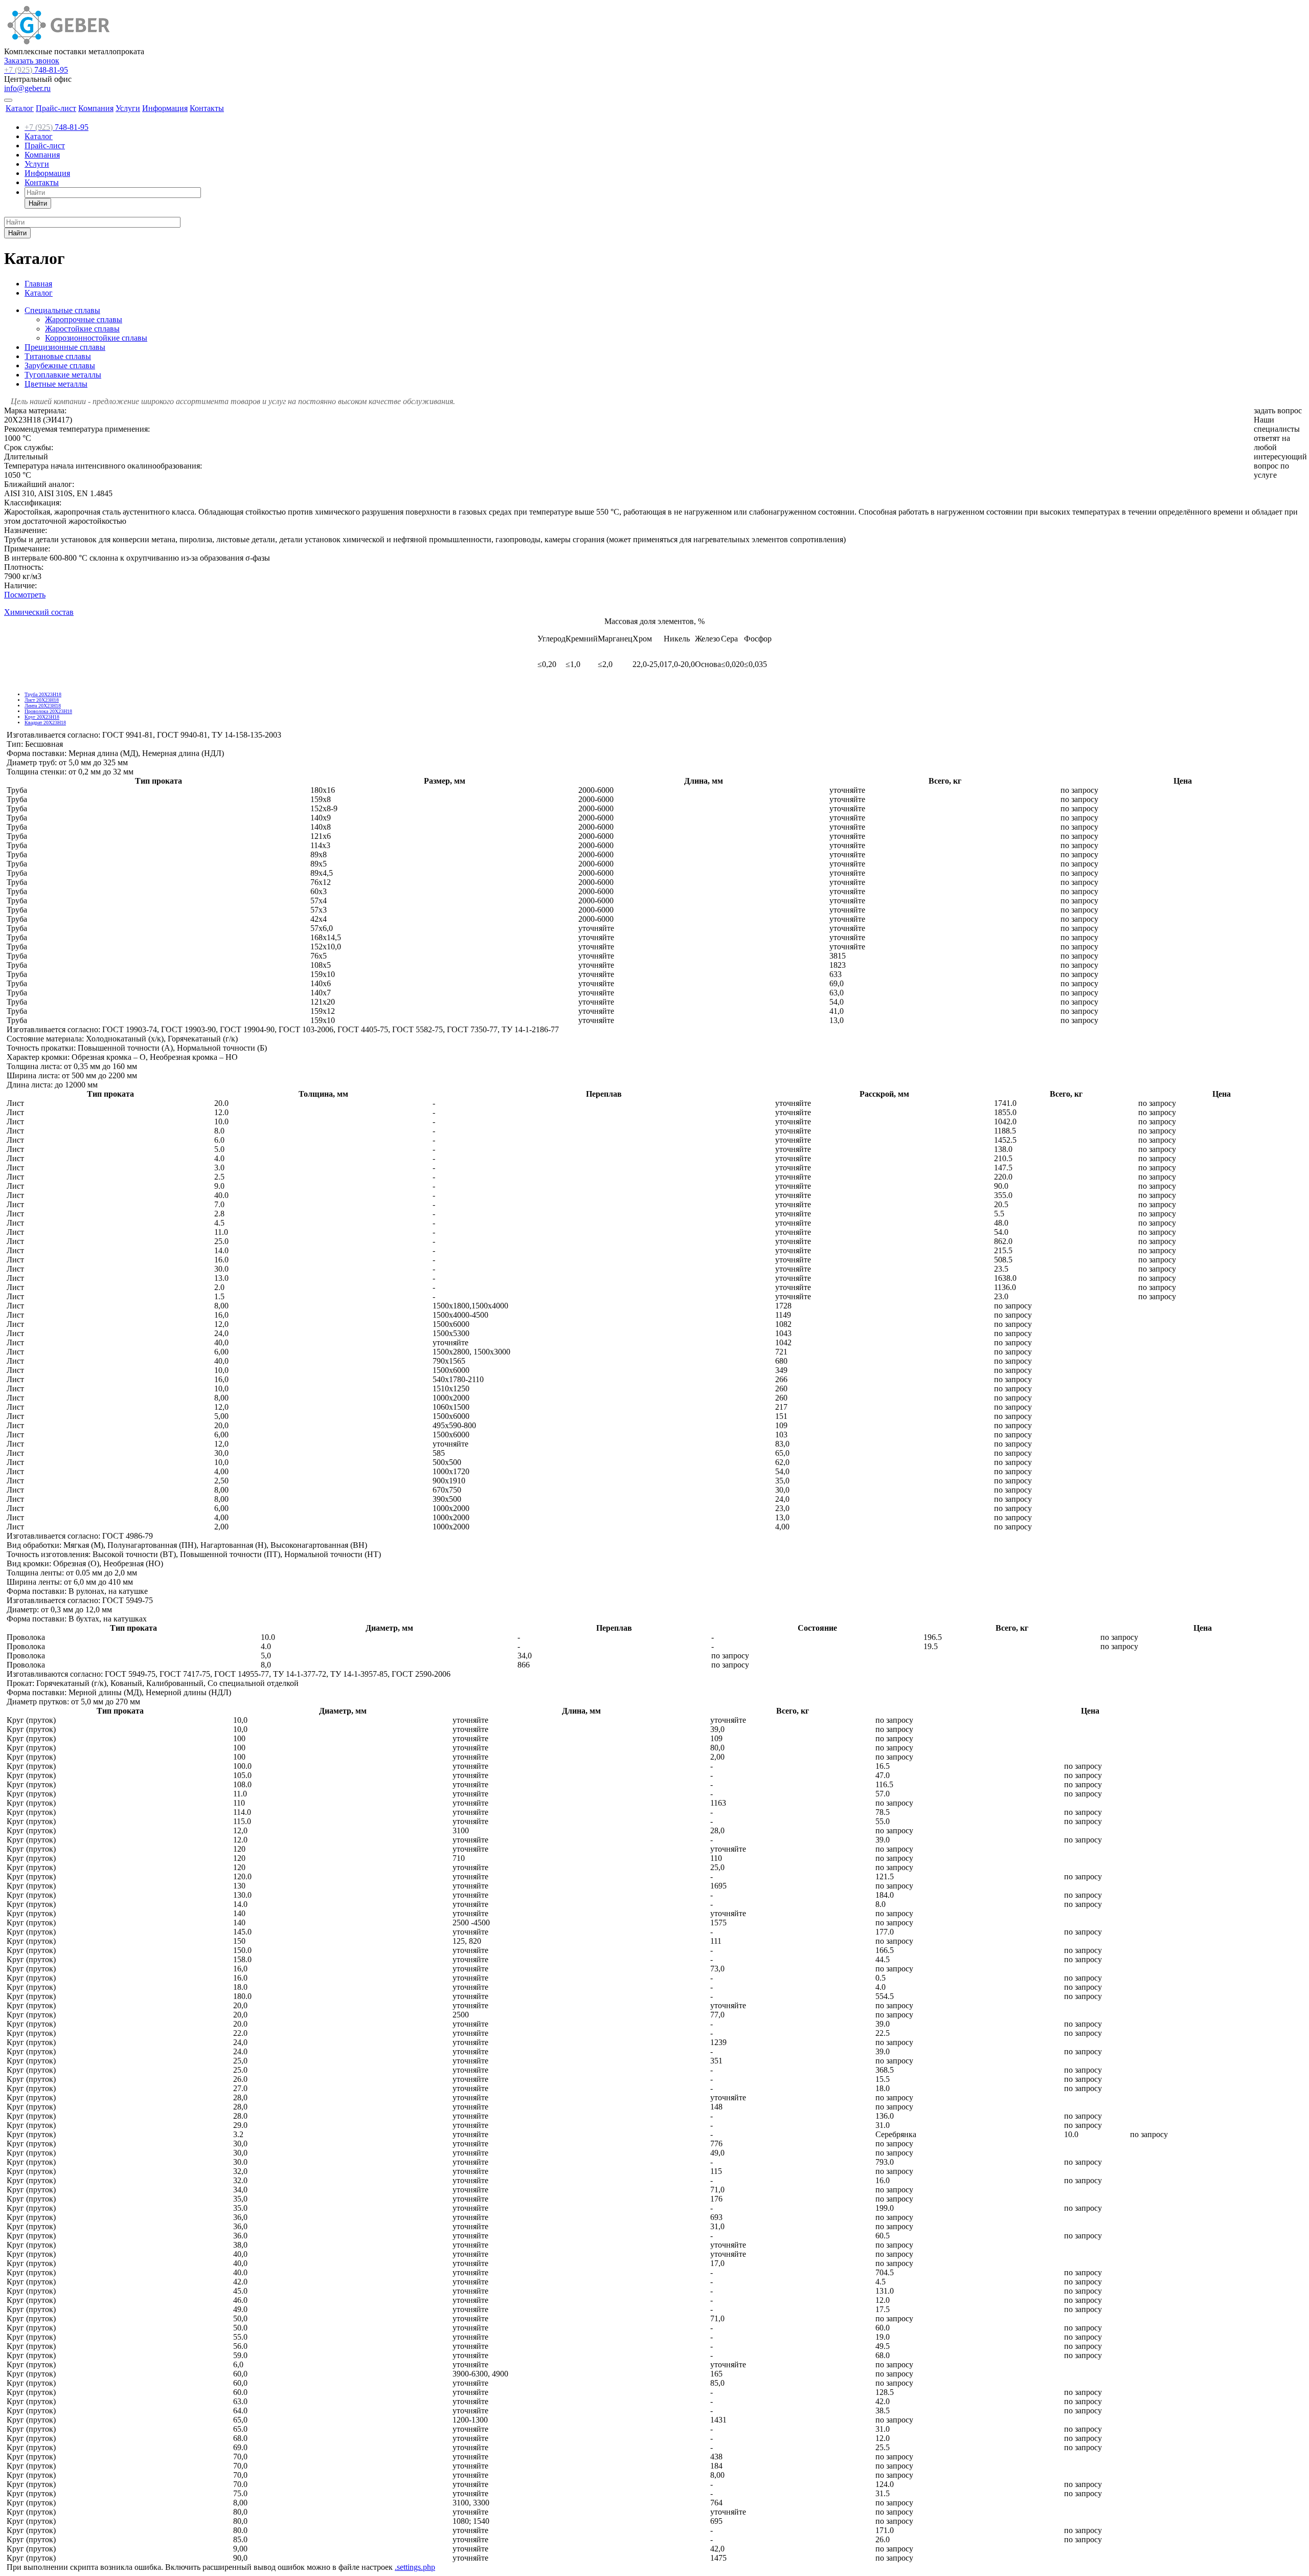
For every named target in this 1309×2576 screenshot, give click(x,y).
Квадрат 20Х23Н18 (45, 723)
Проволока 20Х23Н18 (48, 711)
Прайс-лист (56, 108)
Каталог (20, 108)
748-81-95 (36, 70)
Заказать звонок (32, 61)
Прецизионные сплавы (65, 347)
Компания (96, 108)
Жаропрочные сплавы (84, 319)
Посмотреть (25, 595)
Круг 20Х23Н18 (42, 717)
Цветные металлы (56, 384)
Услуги (128, 108)
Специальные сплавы (62, 310)
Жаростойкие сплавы (82, 329)
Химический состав (39, 612)
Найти (38, 203)
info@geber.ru (27, 88)
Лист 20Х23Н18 (42, 700)
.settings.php (415, 2567)
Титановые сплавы (58, 356)
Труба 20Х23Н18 (43, 694)
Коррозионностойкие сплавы (96, 338)
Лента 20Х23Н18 (43, 706)
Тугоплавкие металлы (63, 375)
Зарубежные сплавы (60, 365)
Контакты (207, 108)
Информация (165, 108)
